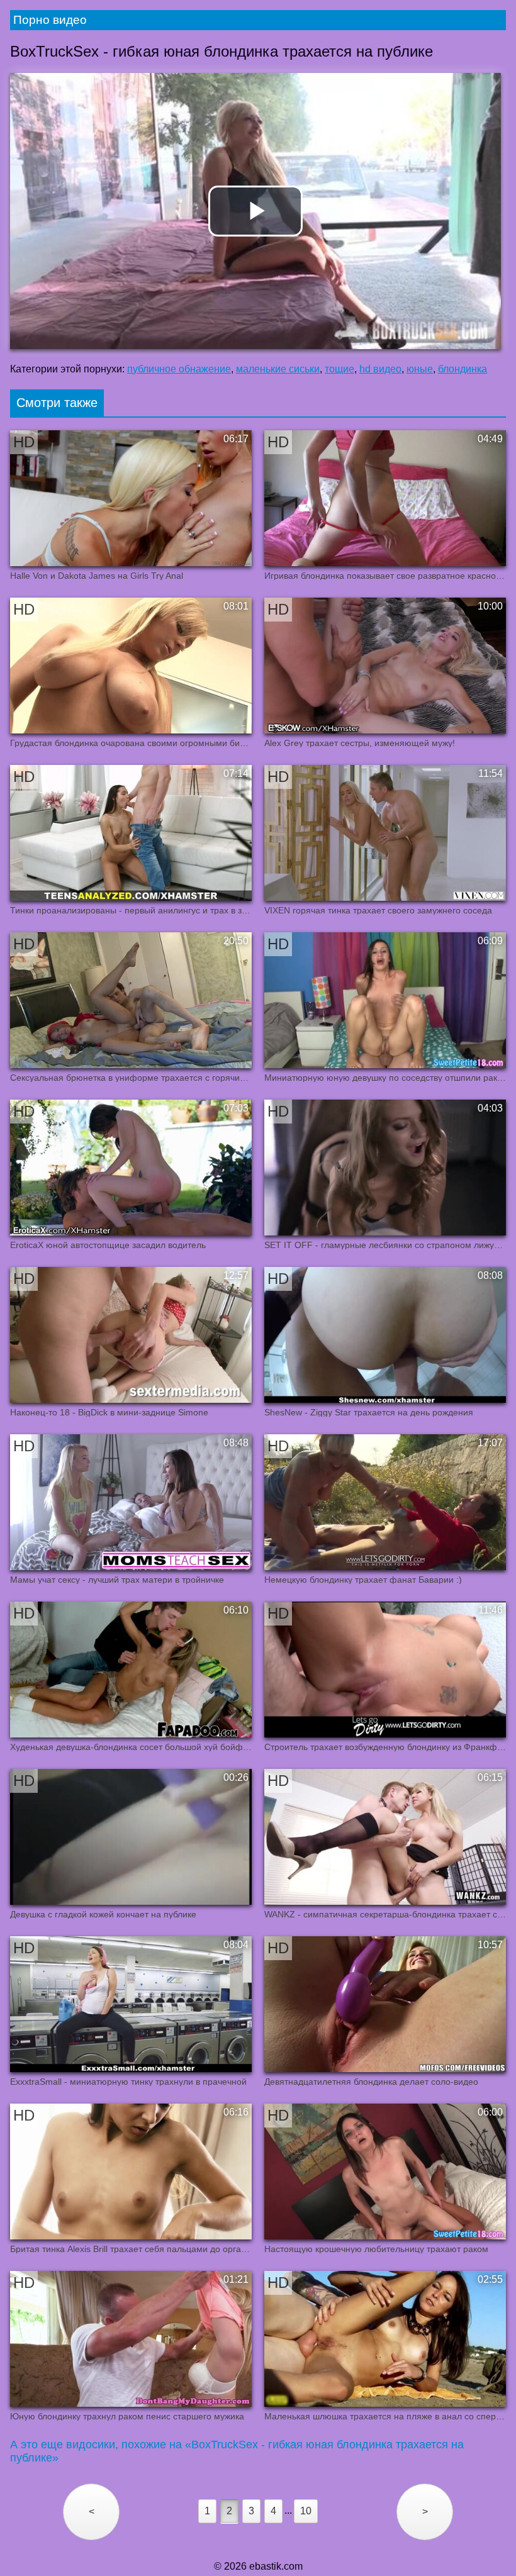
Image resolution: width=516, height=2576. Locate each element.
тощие (339, 369)
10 (306, 2511)
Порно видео (50, 20)
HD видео (380, 369)
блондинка (463, 369)
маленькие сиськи (278, 369)
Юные (420, 369)
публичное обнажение (179, 369)
